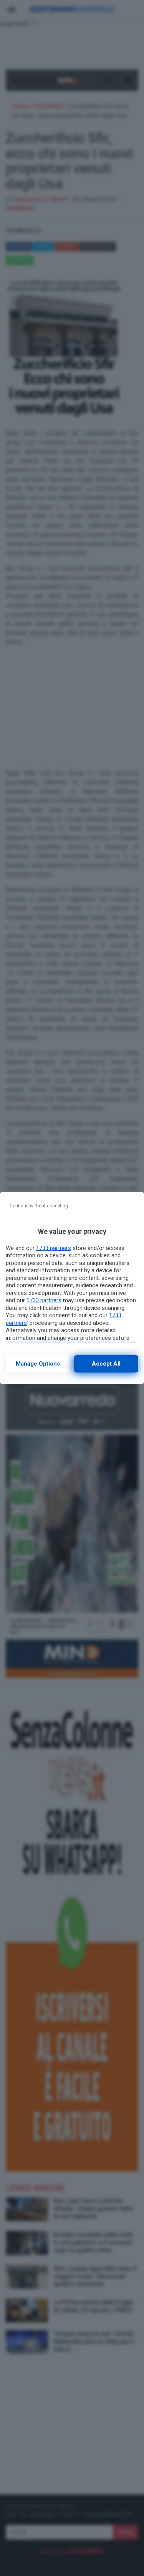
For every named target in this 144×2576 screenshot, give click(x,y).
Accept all (106, 1364)
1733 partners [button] (54, 1248)
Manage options (38, 1364)
